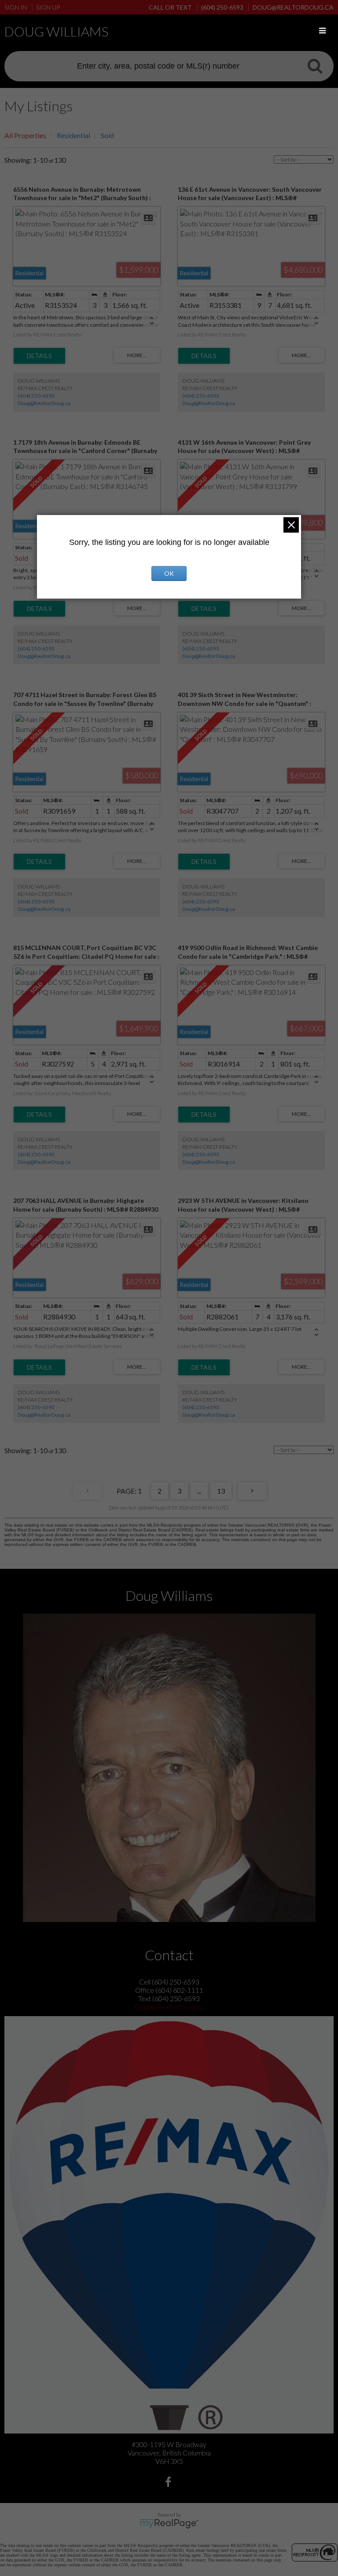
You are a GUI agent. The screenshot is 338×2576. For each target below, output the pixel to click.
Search (315, 66)
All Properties (25, 135)
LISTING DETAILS (39, 356)
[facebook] (169, 2483)
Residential (73, 135)
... (199, 1491)
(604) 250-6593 (36, 396)
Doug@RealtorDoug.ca (44, 403)
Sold (107, 135)
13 (221, 1491)
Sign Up (48, 7)
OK (169, 573)
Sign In (16, 7)
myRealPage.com (169, 2524)
